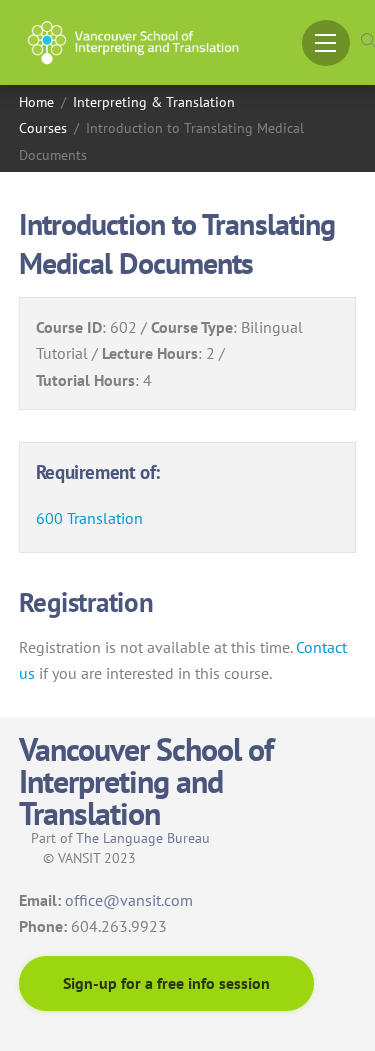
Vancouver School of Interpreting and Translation (146, 781)
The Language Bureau (143, 838)
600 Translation (89, 518)
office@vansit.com (129, 900)
